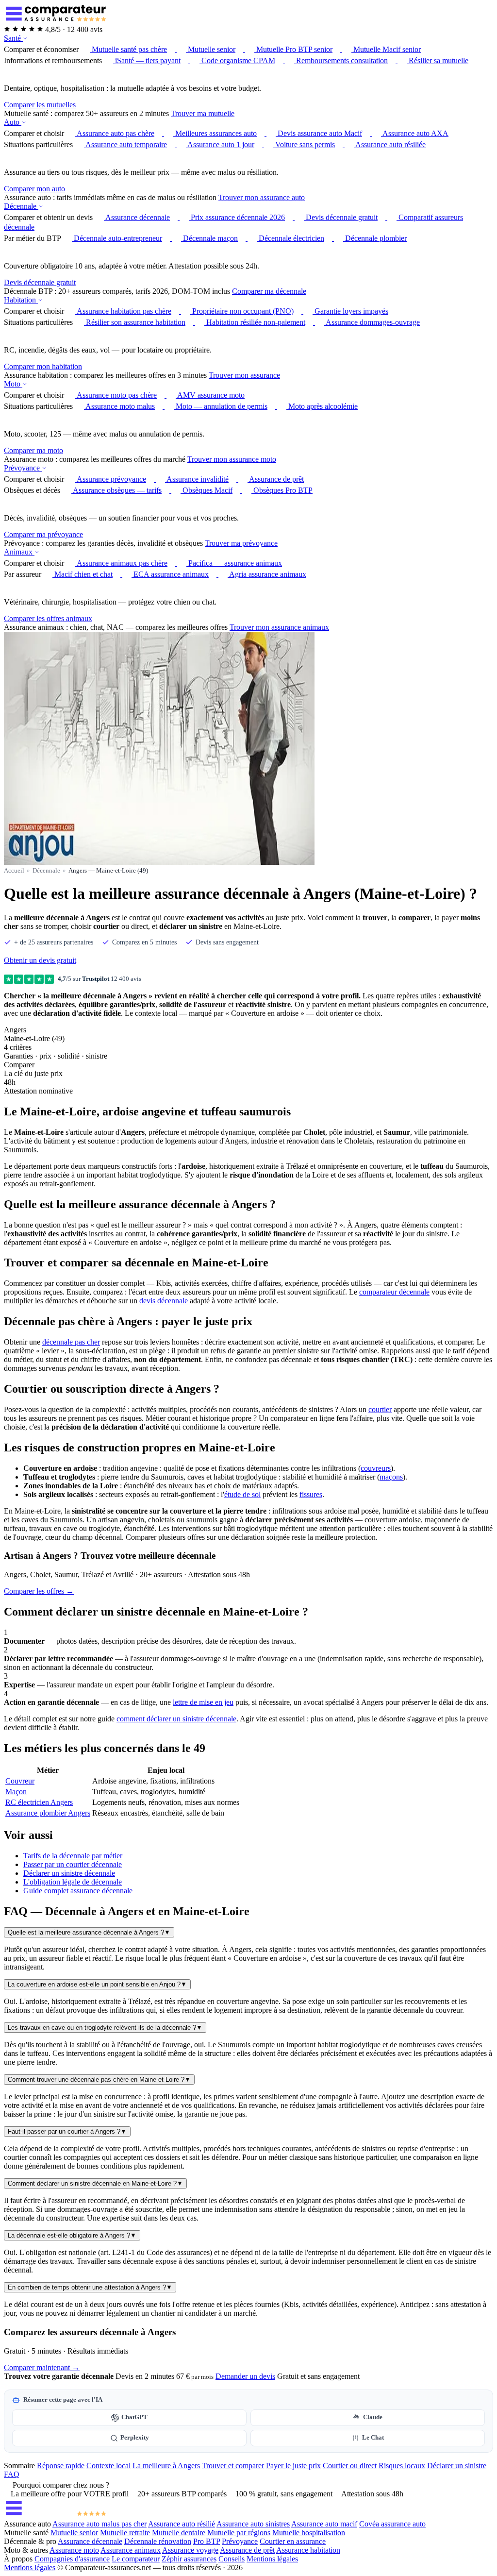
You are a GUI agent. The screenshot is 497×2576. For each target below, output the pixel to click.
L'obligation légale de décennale (73, 1882)
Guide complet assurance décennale (78, 1891)
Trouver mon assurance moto (232, 459)
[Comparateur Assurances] (55, 2515)
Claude (373, 2417)
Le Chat (373, 2438)
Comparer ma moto (33, 450)
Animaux (19, 552)
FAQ (12, 2474)
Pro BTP (207, 2541)
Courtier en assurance (293, 2541)
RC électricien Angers (39, 1802)
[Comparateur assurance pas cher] (55, 21)
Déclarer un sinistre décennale (69, 1873)
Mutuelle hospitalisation (309, 2533)
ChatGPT (134, 2417)
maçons (391, 1477)
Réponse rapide (61, 2466)
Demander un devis (245, 2376)
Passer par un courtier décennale (73, 1864)
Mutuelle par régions (239, 2533)
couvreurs (376, 1468)
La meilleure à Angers (166, 2466)
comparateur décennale (394, 1292)
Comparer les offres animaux (48, 618)
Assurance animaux (131, 2550)
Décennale (21, 206)
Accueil (14, 870)
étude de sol (242, 1494)
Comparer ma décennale (269, 291)
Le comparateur (136, 2559)
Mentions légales (272, 2559)
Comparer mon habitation (43, 366)
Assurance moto (74, 2550)
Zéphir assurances (189, 2559)
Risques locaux (402, 2466)
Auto (13, 122)
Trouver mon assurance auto (262, 197)
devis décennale (164, 1301)
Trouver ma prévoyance (241, 543)
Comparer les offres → (39, 1591)
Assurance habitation (308, 2550)
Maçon (16, 1792)
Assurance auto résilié (182, 2524)
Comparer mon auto (34, 189)
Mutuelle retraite (125, 2533)
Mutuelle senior (74, 2533)
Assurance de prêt (247, 2550)
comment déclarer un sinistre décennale (176, 1719)
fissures (311, 1494)
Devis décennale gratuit (40, 282)
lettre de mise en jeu (203, 1702)
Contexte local (108, 2466)
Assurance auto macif (324, 2524)
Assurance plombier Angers (48, 1813)
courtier (380, 1409)
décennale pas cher (71, 1342)
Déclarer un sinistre (457, 2466)
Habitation (21, 300)
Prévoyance (23, 468)
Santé (13, 38)
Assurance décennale (90, 2541)
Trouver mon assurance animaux (279, 627)
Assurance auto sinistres (253, 2524)
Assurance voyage (190, 2550)
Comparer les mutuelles (40, 105)
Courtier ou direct (350, 2466)
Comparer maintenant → (42, 2367)
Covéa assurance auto (392, 2524)
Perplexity (135, 2438)
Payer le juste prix (293, 2466)
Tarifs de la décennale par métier (73, 1856)
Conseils (232, 2559)
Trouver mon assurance (244, 375)
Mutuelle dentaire (179, 2533)
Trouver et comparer (233, 2466)
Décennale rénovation (158, 2541)
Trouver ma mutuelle (203, 113)
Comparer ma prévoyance (43, 534)
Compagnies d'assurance (72, 2559)
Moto (13, 384)
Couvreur (20, 1781)
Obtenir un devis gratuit (40, 960)
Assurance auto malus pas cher (99, 2524)
